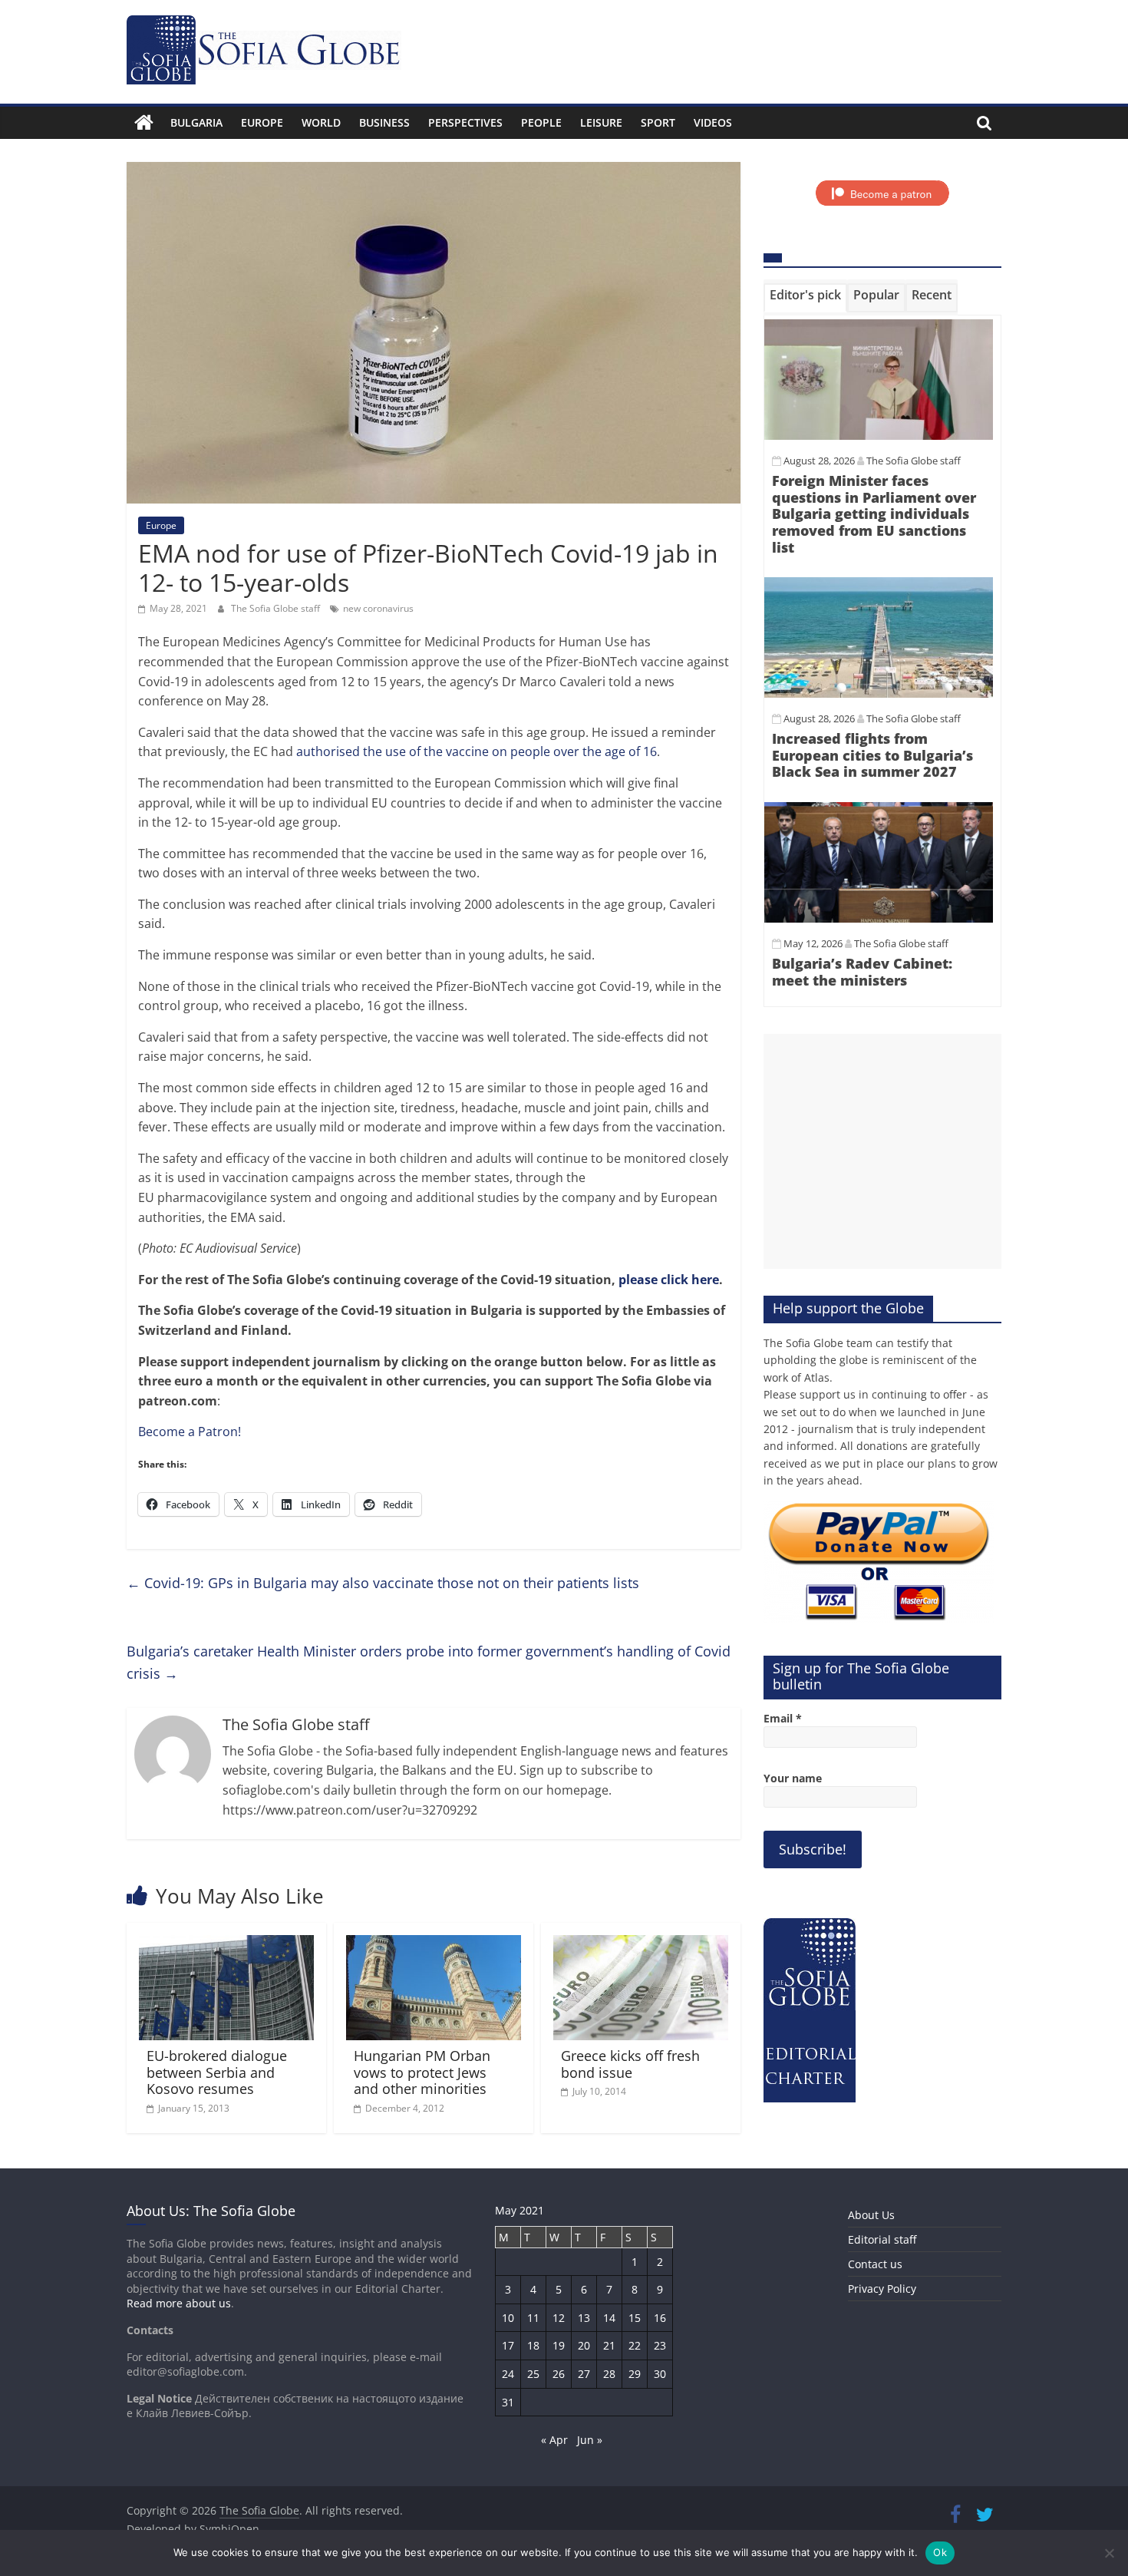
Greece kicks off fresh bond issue (630, 2064)
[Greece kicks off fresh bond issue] (641, 1944)
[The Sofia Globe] (144, 123)
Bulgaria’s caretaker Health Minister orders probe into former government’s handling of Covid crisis (429, 1662)
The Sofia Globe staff (277, 608)
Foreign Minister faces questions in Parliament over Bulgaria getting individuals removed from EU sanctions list (874, 514)
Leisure (601, 122)
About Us (871, 2215)
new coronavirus (378, 608)
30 (660, 2374)
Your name (793, 1778)
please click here (669, 1280)
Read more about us (179, 2303)
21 (609, 2345)
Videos (713, 122)
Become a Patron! (190, 1432)
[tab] (805, 298)
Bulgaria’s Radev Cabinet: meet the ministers (862, 972)
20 (584, 2345)
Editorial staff (882, 2239)
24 (508, 2374)
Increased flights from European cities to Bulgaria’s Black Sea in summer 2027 (872, 755)
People (541, 122)
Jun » (590, 2440)
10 (508, 2318)
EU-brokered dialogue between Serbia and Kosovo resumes (217, 2072)
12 (559, 2318)
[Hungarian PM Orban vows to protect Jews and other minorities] (434, 1944)
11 (533, 2318)
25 (533, 2374)
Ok (940, 2552)
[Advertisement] (882, 1151)
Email (783, 1718)
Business (384, 122)
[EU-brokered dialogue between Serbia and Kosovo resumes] (226, 1944)
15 (635, 2318)
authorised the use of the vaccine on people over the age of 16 (477, 751)
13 (584, 2318)
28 (609, 2374)
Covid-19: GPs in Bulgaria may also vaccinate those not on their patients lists (383, 1583)
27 (584, 2374)
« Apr (554, 2440)
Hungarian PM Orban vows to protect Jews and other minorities (422, 2072)
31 (508, 2402)
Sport (658, 122)
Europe (262, 122)
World (321, 122)
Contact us (875, 2264)
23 (660, 2345)
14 (609, 2318)
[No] (1109, 2553)
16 (660, 2318)
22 (635, 2345)
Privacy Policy (882, 2289)
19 (559, 2345)
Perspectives (465, 122)
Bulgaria (196, 122)
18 (533, 2345)
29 (635, 2374)
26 (559, 2374)
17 (508, 2345)
